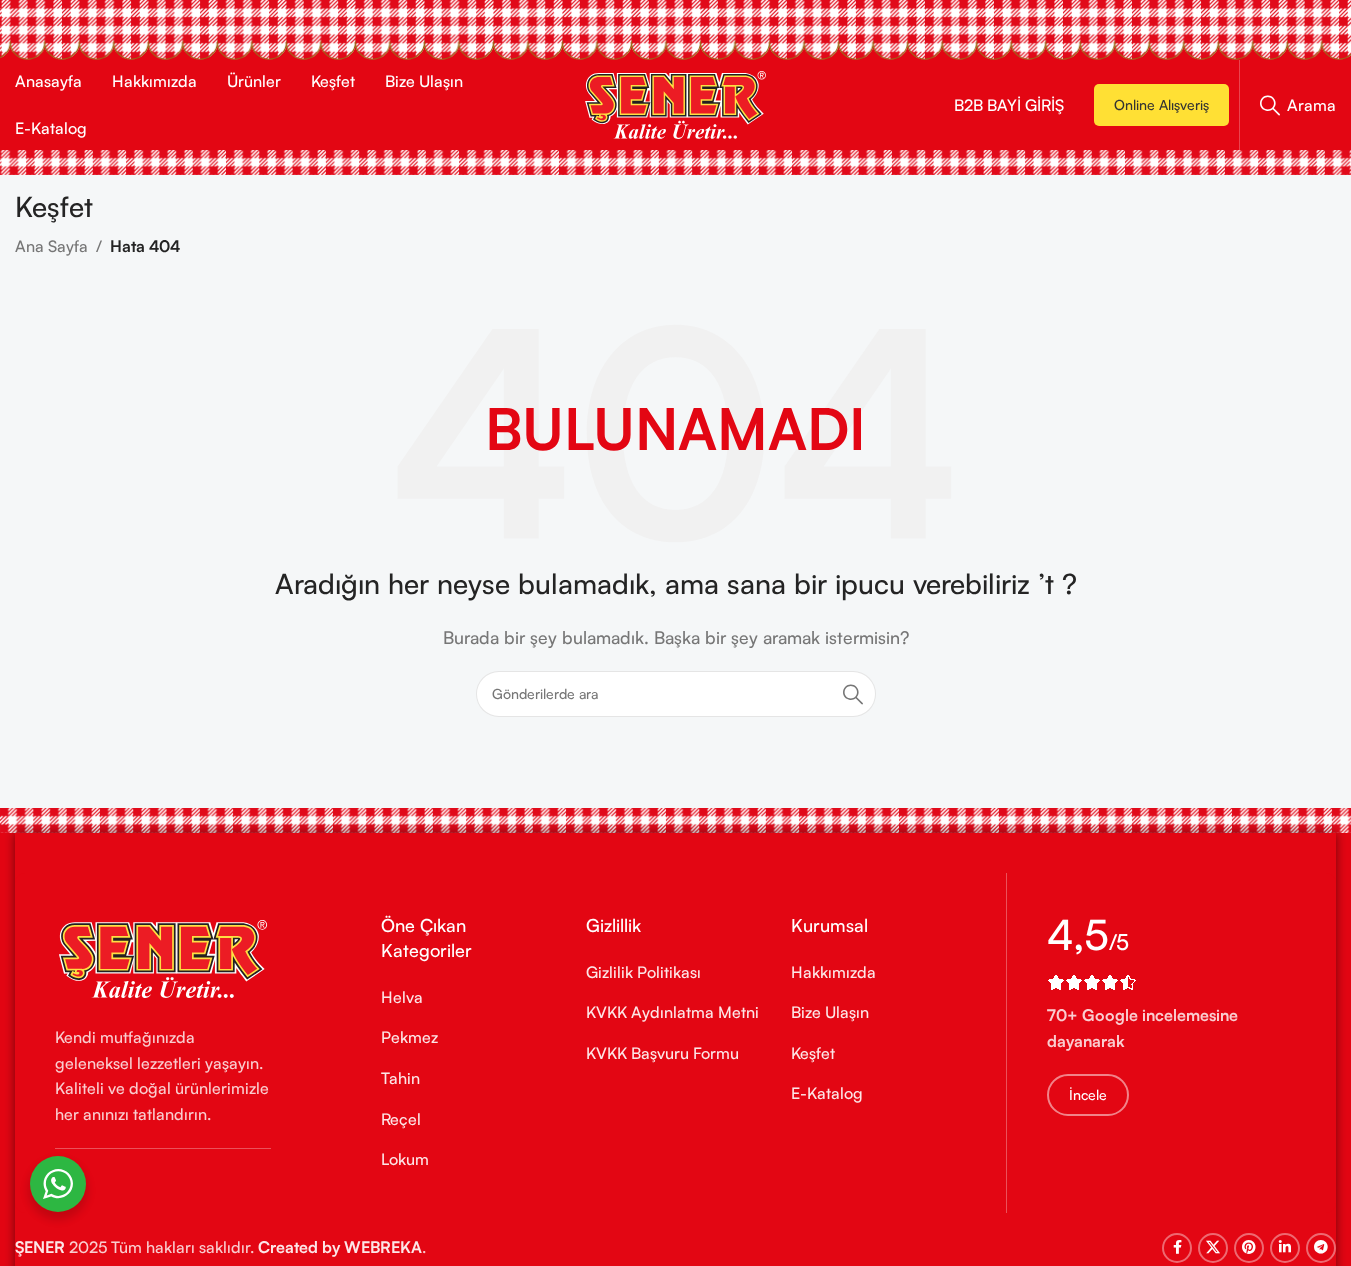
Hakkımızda (833, 972)
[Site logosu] (675, 103)
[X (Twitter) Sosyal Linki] (1213, 1248)
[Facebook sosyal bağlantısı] (1177, 1248)
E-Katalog (827, 1093)
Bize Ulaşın (830, 1012)
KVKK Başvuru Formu (662, 1053)
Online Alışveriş (1161, 104)
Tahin (400, 1078)
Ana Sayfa (51, 246)
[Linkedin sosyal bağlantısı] (1285, 1248)
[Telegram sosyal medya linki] (1321, 1248)
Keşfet (813, 1053)
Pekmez (409, 1037)
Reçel (401, 1119)
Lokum (405, 1159)
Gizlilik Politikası (643, 972)
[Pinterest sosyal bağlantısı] (1249, 1248)
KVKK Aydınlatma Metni (672, 1012)
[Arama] (853, 694)
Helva (402, 997)
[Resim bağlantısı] (163, 957)
